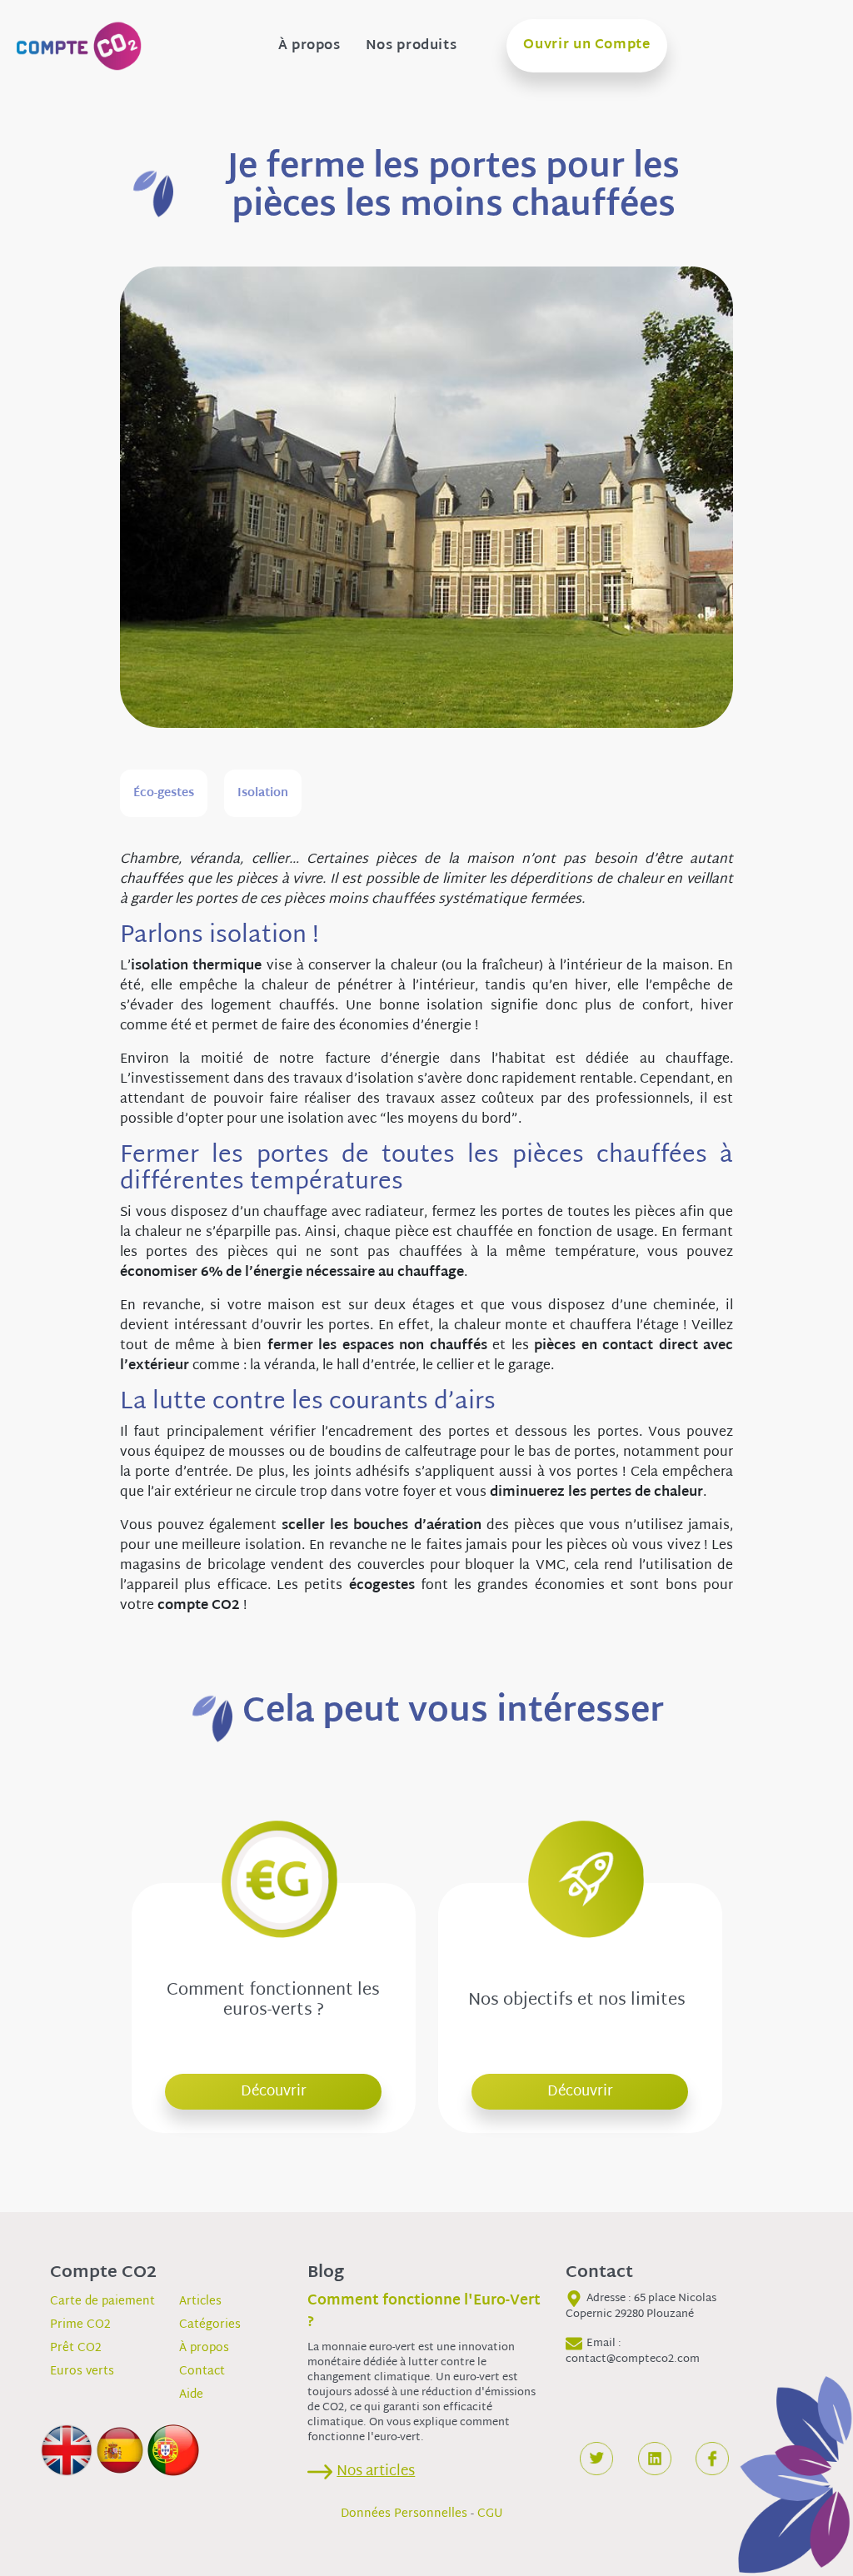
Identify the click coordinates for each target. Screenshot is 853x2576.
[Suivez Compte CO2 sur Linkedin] (655, 2459)
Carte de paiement (102, 2302)
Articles (200, 2302)
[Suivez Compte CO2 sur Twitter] (596, 2459)
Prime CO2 (80, 2325)
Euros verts (82, 2372)
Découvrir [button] (274, 2092)
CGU (490, 2514)
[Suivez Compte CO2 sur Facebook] (712, 2459)
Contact (202, 2372)
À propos (309, 47)
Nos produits (412, 47)
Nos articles (376, 2471)
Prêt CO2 (76, 2348)
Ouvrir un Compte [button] (586, 45)
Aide (191, 2395)
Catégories (210, 2325)
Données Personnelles (404, 2514)
